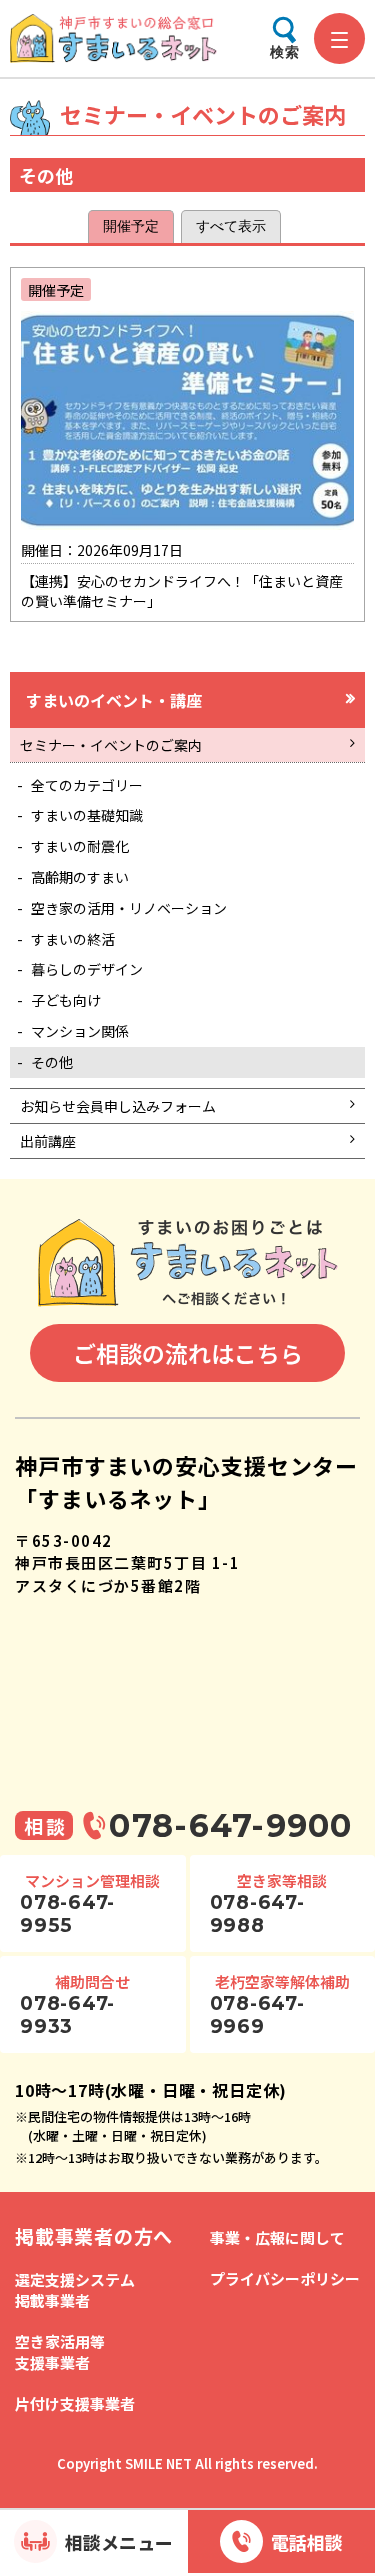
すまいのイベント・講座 (114, 700)
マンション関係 (80, 1031)
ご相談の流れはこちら (188, 1353)
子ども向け (66, 1000)
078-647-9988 (257, 1914)
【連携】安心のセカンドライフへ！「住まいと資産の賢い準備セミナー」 (182, 445)
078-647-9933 (67, 2015)
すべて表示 (231, 226)
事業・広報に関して (277, 2237)
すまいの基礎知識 (87, 815)
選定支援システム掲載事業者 (75, 2290)
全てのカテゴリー (87, 785)
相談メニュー (119, 2542)
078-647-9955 (67, 1914)
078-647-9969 (257, 2015)
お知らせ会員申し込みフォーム (118, 1106)
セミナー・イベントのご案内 (111, 745)
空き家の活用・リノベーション (129, 908)
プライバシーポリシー (285, 2278)
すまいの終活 (73, 939)
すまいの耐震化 (80, 846)
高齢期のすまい (80, 877)
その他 (52, 1062)
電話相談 (307, 2542)
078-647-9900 (230, 1825)
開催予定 (131, 226)
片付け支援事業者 (75, 2403)
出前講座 (48, 1141)
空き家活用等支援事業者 (60, 2352)
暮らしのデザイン (87, 969)
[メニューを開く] (339, 38)
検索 (285, 52)
